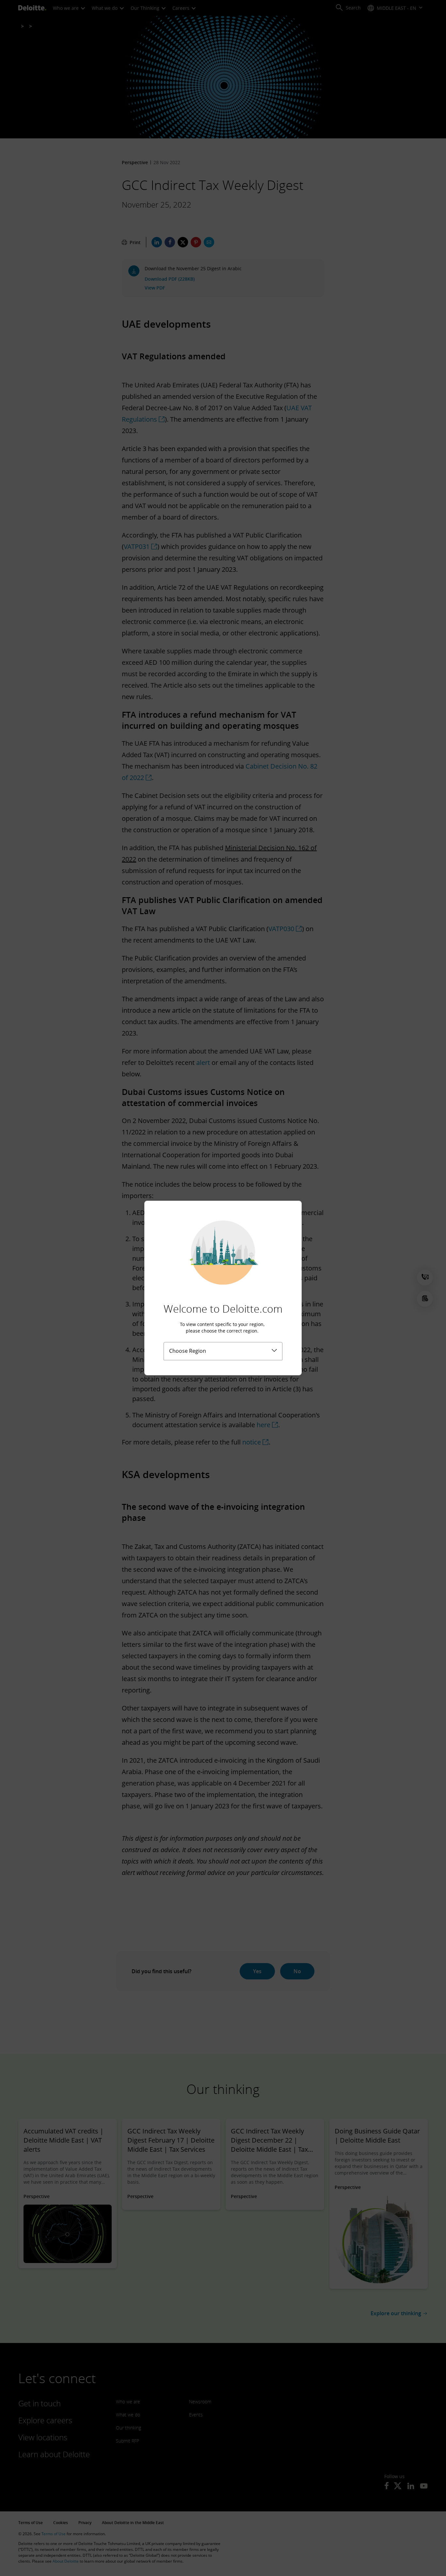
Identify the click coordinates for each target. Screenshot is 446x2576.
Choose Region (188, 1351)
